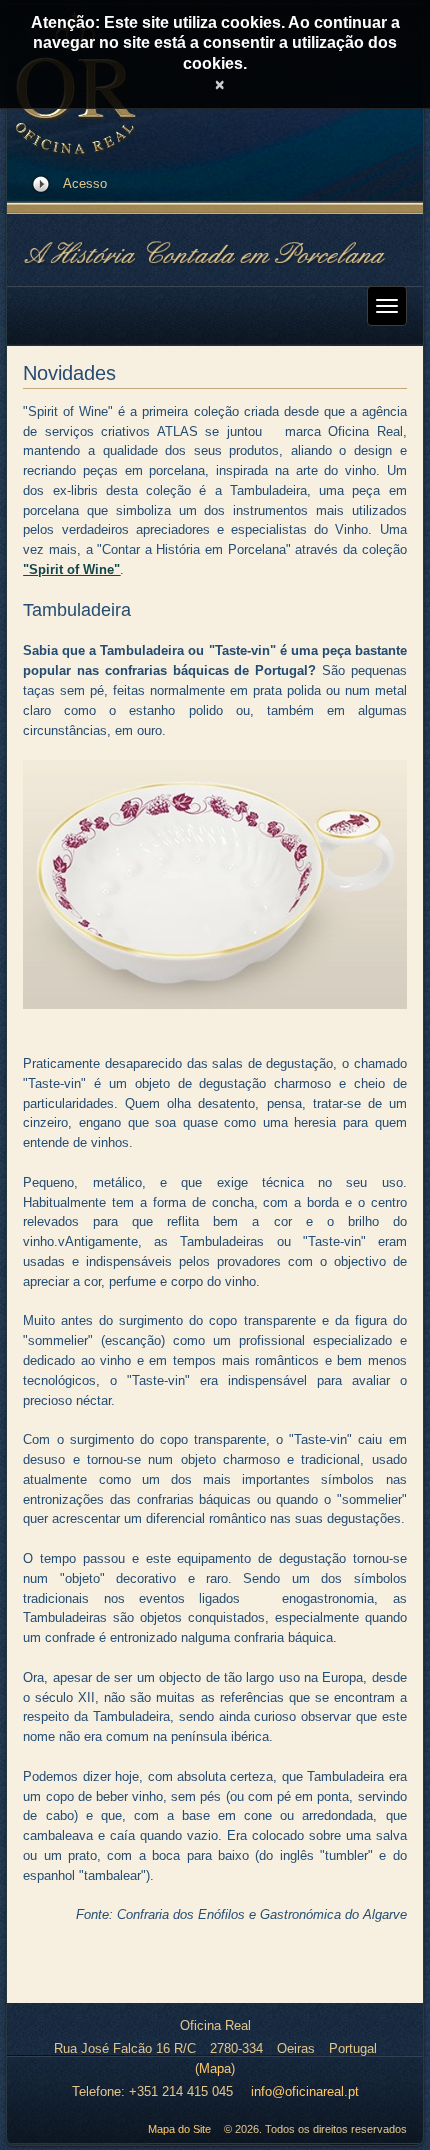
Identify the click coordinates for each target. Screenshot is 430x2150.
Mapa (215, 2068)
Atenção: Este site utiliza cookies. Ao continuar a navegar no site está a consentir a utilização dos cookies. (215, 43)
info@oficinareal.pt (305, 2091)
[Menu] (387, 306)
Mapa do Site (179, 2129)
